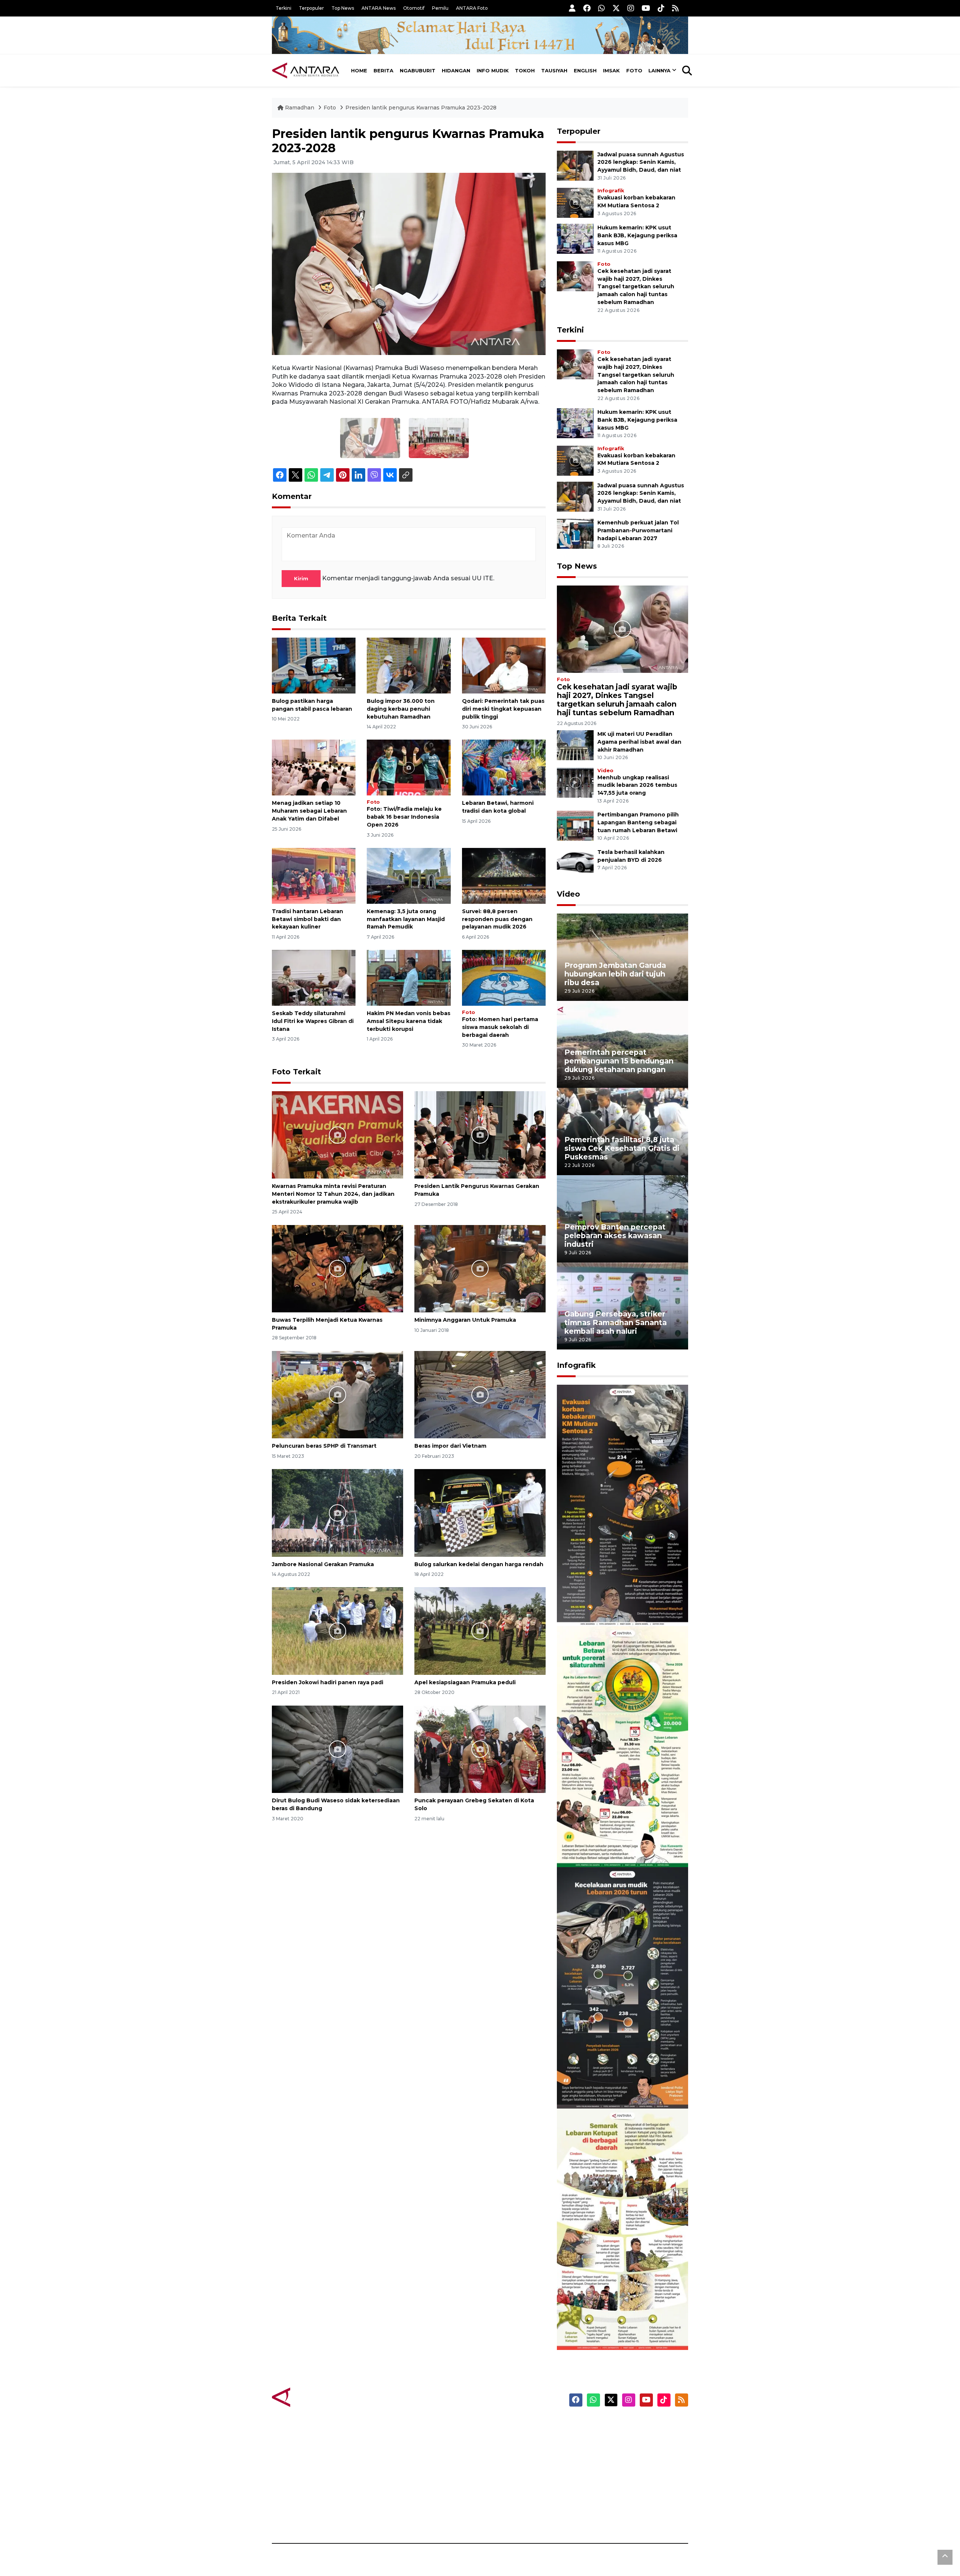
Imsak (611, 70)
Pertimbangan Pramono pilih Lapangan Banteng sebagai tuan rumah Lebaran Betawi (638, 822)
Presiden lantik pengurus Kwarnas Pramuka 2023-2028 (421, 108)
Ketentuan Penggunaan (627, 2452)
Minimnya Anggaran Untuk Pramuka (465, 1320)
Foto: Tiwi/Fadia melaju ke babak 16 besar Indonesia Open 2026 (404, 817)
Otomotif (414, 8)
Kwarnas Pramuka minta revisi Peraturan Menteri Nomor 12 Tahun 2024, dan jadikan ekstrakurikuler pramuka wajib (333, 1194)
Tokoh (525, 70)
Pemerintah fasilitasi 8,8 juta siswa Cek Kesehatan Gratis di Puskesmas (622, 1148)
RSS (598, 2517)
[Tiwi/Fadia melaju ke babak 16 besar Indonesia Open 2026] (409, 767)
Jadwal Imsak (397, 2517)
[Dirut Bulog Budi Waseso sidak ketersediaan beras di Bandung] (337, 1749)
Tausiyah (554, 70)
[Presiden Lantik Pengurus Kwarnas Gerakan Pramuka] (480, 1134)
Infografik (611, 191)
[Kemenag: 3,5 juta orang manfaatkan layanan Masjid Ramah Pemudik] (409, 875)
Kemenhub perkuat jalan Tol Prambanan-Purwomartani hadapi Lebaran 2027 (638, 530)
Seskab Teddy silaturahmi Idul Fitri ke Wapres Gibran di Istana (313, 1021)
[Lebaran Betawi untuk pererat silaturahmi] (622, 1746)
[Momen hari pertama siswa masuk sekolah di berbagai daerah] (504, 977)
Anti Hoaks (501, 2438)
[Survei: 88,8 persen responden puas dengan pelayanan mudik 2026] (504, 875)
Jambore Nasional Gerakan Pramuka (323, 1564)
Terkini (283, 8)
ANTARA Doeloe (509, 2478)
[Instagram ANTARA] (631, 8)
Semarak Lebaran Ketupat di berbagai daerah (618, 2327)
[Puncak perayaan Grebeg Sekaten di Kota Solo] (480, 1749)
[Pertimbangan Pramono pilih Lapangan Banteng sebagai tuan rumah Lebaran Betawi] (575, 826)
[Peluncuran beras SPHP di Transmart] (337, 1394)
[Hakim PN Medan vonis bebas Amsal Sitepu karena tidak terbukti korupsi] (409, 977)
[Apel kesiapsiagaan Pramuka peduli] (480, 1630)
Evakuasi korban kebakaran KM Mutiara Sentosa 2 (616, 1603)
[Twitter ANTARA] (616, 8)
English (585, 70)
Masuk (602, 2438)
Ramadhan (300, 108)
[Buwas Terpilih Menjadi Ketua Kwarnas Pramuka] (337, 1268)
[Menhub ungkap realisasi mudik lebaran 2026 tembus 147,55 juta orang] (575, 782)
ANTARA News (379, 8)
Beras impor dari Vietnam (450, 1446)
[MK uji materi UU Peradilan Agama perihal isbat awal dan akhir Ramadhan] (575, 745)
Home (359, 70)
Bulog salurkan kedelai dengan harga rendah (479, 1564)
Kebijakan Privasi (616, 2465)
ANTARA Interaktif (512, 2452)
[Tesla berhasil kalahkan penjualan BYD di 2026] (575, 863)
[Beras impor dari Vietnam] (480, 1394)
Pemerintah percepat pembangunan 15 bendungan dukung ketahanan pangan (619, 1061)
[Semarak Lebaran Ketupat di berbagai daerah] (622, 2229)
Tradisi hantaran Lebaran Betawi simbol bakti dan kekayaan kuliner (307, 919)
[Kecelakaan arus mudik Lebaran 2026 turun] (622, 1987)
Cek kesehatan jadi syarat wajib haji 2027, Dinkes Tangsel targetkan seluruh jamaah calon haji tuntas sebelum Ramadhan (636, 287)
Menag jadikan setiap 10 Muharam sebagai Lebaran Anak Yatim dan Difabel (309, 811)
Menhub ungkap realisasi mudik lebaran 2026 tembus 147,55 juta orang (637, 785)
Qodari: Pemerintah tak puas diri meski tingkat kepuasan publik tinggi (503, 709)
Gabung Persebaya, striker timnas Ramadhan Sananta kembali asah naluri (616, 1322)
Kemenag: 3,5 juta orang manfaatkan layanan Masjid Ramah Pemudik (406, 919)
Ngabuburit (418, 70)
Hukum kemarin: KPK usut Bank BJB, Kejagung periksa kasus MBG (637, 235)
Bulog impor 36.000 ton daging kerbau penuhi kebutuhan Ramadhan (401, 709)
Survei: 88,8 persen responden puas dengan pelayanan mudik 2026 (497, 919)
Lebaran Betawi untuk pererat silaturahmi (621, 1845)
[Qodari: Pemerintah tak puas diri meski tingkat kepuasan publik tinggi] (504, 665)
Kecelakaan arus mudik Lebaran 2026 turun (608, 2086)
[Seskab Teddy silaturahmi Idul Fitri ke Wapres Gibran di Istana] (314, 977)
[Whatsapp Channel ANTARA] (601, 8)
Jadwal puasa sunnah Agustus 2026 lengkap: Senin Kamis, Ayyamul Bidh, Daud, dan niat (641, 162)
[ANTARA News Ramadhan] (313, 2397)
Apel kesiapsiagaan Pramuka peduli (465, 1682)
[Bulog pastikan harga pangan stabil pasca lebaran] (314, 665)
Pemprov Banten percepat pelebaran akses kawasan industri (615, 1236)
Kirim (301, 578)
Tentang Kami (613, 2491)
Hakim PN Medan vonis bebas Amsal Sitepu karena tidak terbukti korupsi (409, 1021)
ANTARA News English (624, 2425)
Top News (343, 8)
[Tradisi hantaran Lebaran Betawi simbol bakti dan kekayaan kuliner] (314, 875)
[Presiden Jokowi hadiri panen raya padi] (337, 1630)
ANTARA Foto (472, 8)
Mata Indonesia (508, 2465)
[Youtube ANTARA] (646, 8)
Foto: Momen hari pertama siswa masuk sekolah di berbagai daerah (500, 1027)
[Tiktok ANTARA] (661, 8)
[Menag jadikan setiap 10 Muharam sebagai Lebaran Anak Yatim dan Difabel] (314, 767)
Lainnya (659, 70)
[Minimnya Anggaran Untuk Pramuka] (480, 1268)
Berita (383, 70)
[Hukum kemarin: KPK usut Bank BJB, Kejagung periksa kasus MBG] (575, 238)
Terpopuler (311, 8)
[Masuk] (572, 8)
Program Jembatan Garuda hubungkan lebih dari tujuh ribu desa (615, 974)
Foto (634, 70)
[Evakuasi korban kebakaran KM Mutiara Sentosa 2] (575, 202)
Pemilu (440, 8)
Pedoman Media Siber (624, 2504)
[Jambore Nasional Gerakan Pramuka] (337, 1512)
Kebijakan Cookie (617, 2478)
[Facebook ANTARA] (587, 8)
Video (605, 771)
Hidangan (456, 70)
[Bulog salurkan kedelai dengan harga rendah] (480, 1512)
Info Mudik (493, 70)
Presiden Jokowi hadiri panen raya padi (328, 1682)
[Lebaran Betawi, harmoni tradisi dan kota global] (504, 767)
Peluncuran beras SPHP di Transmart (324, 1446)
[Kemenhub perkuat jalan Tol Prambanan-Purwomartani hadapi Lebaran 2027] (575, 533)
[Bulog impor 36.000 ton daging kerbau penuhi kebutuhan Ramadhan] (409, 665)
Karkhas (497, 2425)
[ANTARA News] (306, 70)
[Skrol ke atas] (945, 2557)
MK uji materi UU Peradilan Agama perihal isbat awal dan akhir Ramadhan (639, 742)
